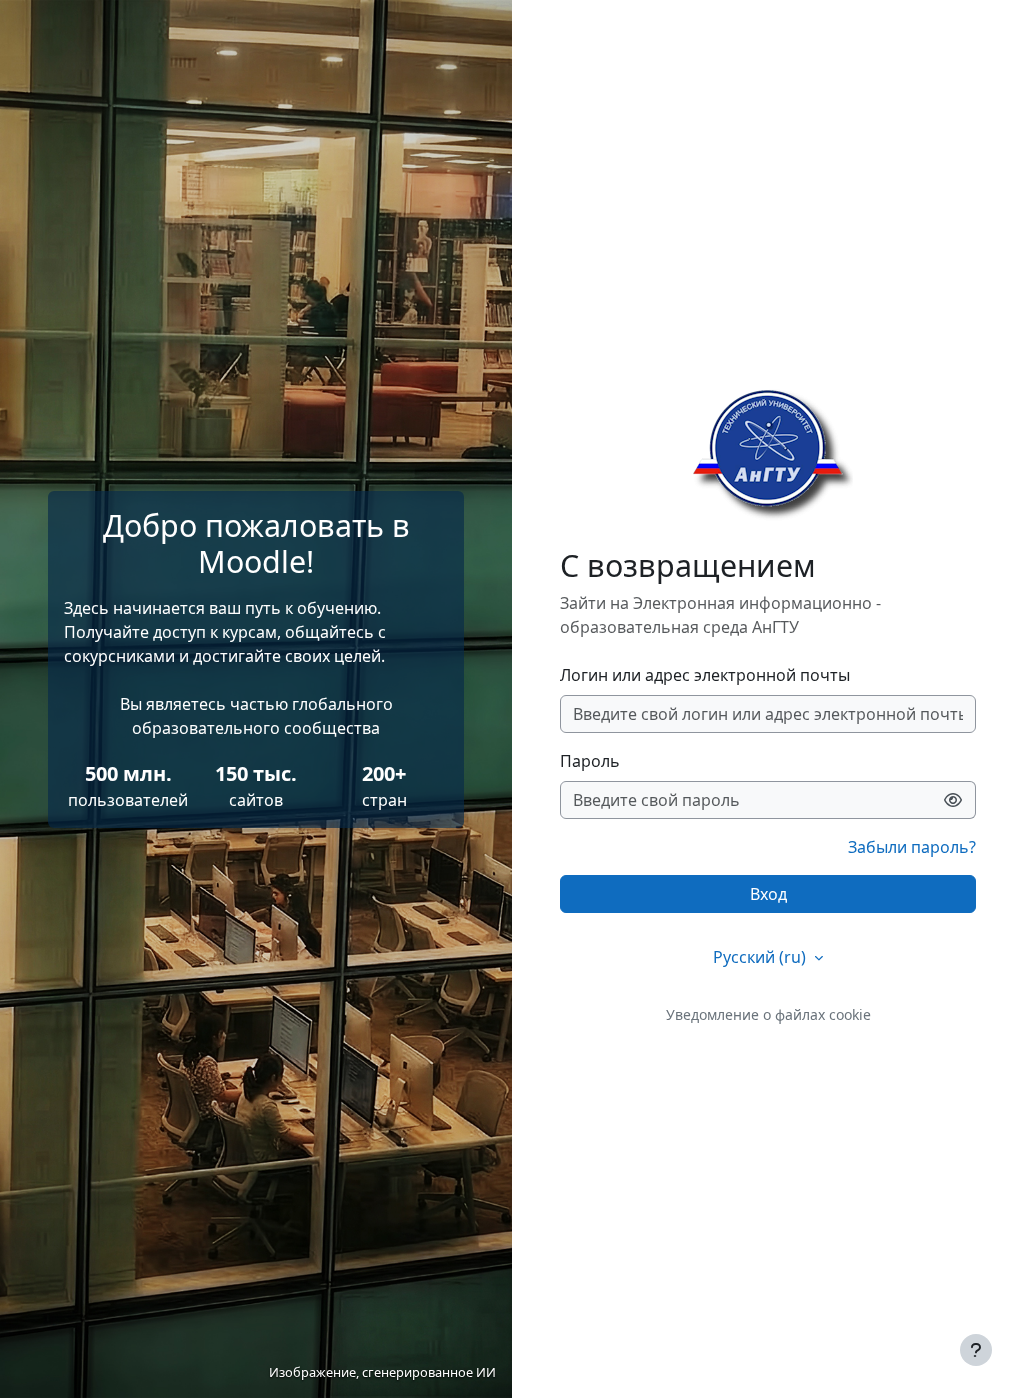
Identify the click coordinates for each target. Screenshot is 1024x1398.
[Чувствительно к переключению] (953, 800)
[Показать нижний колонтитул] (976, 1350)
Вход (768, 894)
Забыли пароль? (912, 847)
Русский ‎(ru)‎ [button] (761, 957)
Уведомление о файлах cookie (768, 1014)
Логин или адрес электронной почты (705, 675)
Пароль (590, 761)
